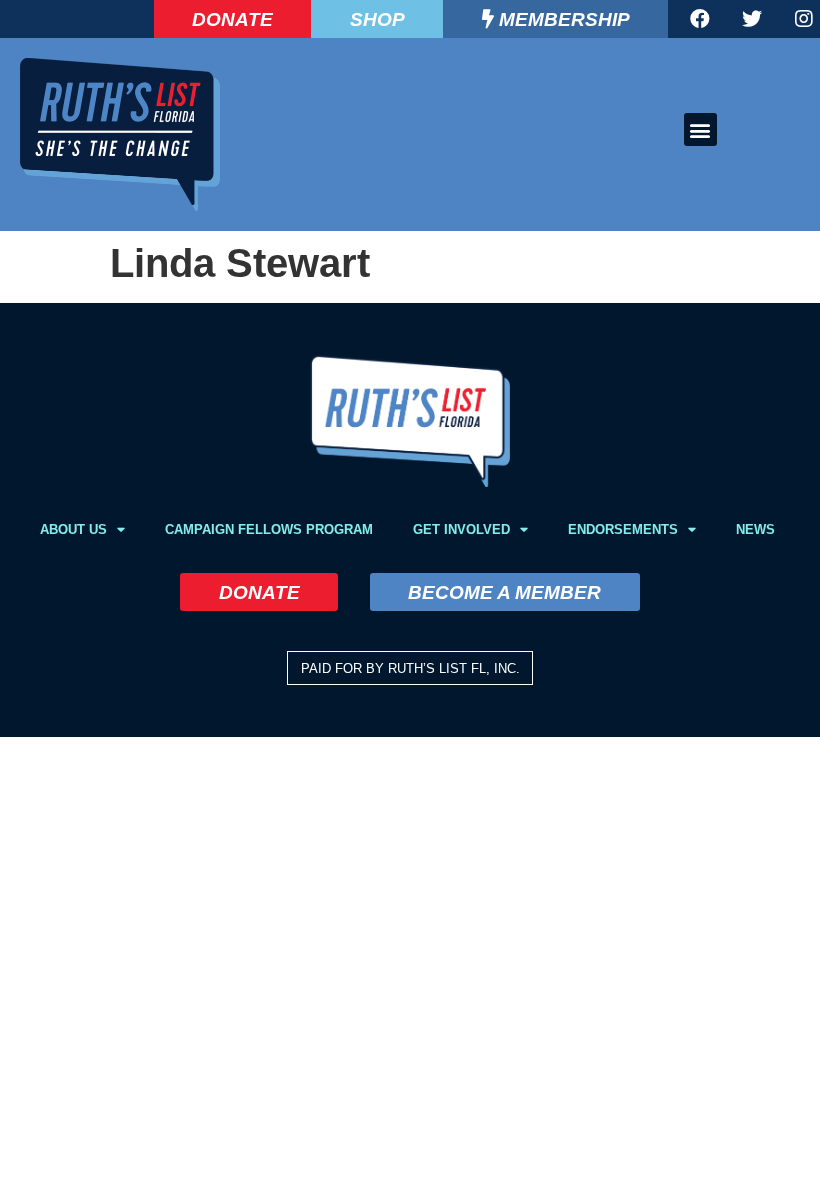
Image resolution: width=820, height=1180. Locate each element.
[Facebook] (700, 19)
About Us (73, 529)
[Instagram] (804, 19)
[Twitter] (752, 19)
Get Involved (461, 529)
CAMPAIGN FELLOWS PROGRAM (269, 529)
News (755, 529)
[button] (700, 129)
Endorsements (623, 529)
